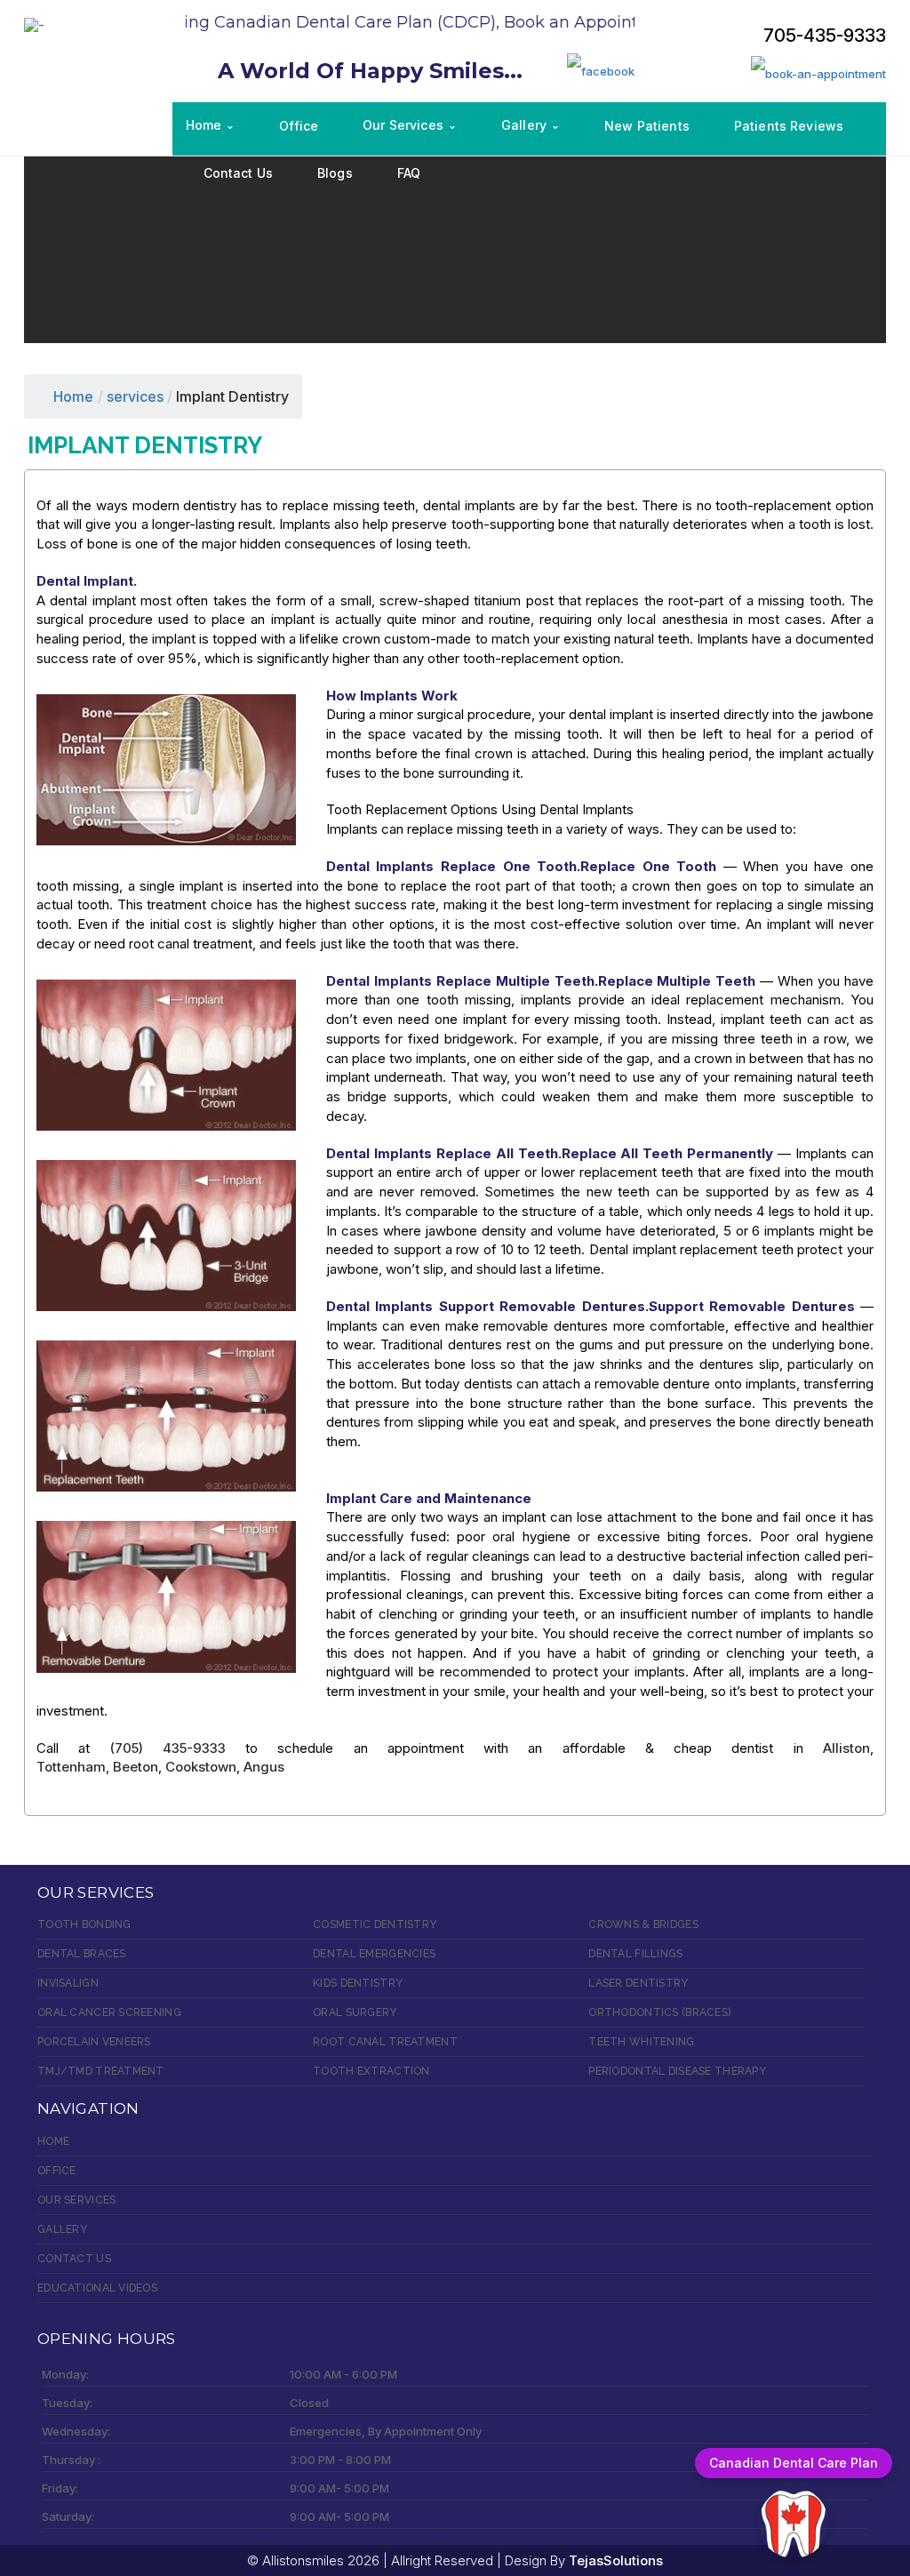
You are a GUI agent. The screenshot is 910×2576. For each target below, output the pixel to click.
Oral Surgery (355, 2012)
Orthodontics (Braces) (659, 2012)
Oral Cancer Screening (109, 2012)
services (135, 396)
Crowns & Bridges (643, 1924)
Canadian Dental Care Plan (794, 2463)
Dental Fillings (635, 1954)
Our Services (76, 2200)
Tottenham (71, 1767)
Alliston (846, 1748)
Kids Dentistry (358, 1983)
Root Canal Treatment (385, 2042)
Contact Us (74, 2259)
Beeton (136, 1767)
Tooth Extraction (371, 2071)
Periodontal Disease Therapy (677, 2071)
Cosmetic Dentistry (375, 1924)
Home (73, 396)
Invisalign (68, 1983)
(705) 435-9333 (168, 1748)
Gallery (62, 2229)
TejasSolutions (616, 2560)
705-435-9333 (825, 36)
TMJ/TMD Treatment (101, 2071)
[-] (34, 24)
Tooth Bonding (84, 1924)
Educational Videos (97, 2288)
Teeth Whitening (641, 2042)
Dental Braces (82, 1954)
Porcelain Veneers (94, 2042)
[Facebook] (601, 70)
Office (57, 2171)
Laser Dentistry (638, 1983)
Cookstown (201, 1767)
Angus (264, 1767)
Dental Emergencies (374, 1954)
